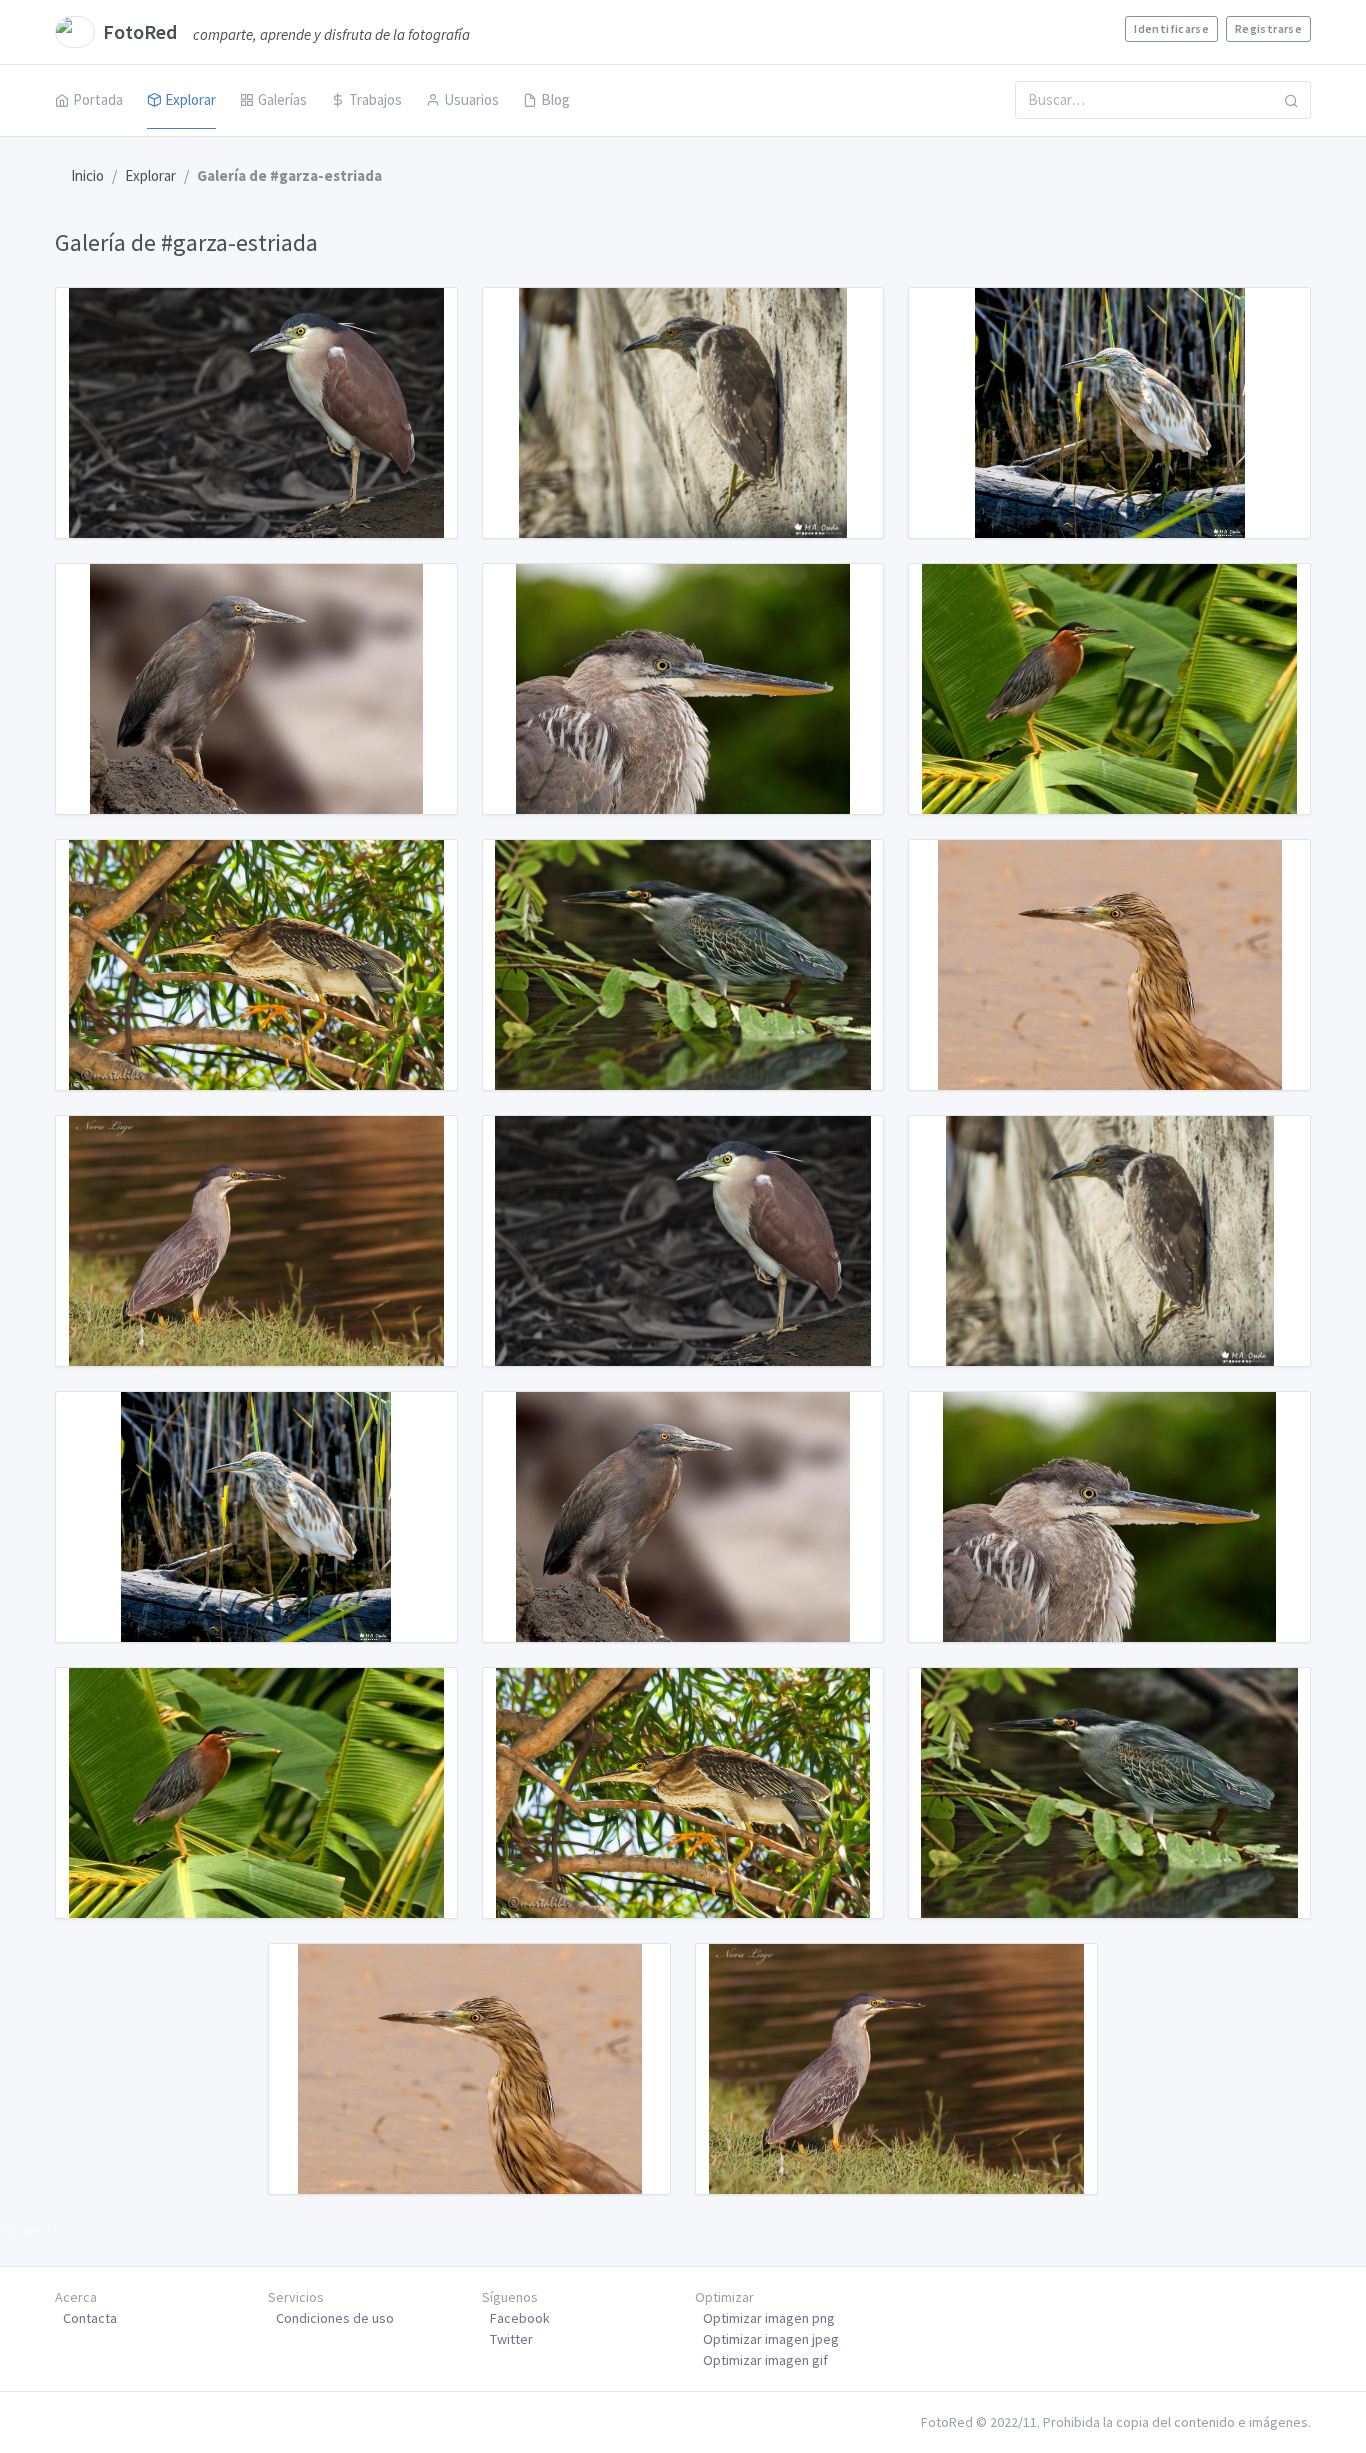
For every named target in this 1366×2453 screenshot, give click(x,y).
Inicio (87, 175)
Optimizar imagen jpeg (771, 2339)
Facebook (520, 2318)
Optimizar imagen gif (765, 2360)
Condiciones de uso (335, 2318)
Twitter (511, 2339)
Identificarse (1171, 28)
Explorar (190, 99)
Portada (98, 99)
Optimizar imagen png (769, 2318)
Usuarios (471, 99)
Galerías (282, 99)
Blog (555, 99)
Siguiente (30, 2229)
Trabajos (375, 99)
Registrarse (1268, 28)
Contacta (90, 2318)
